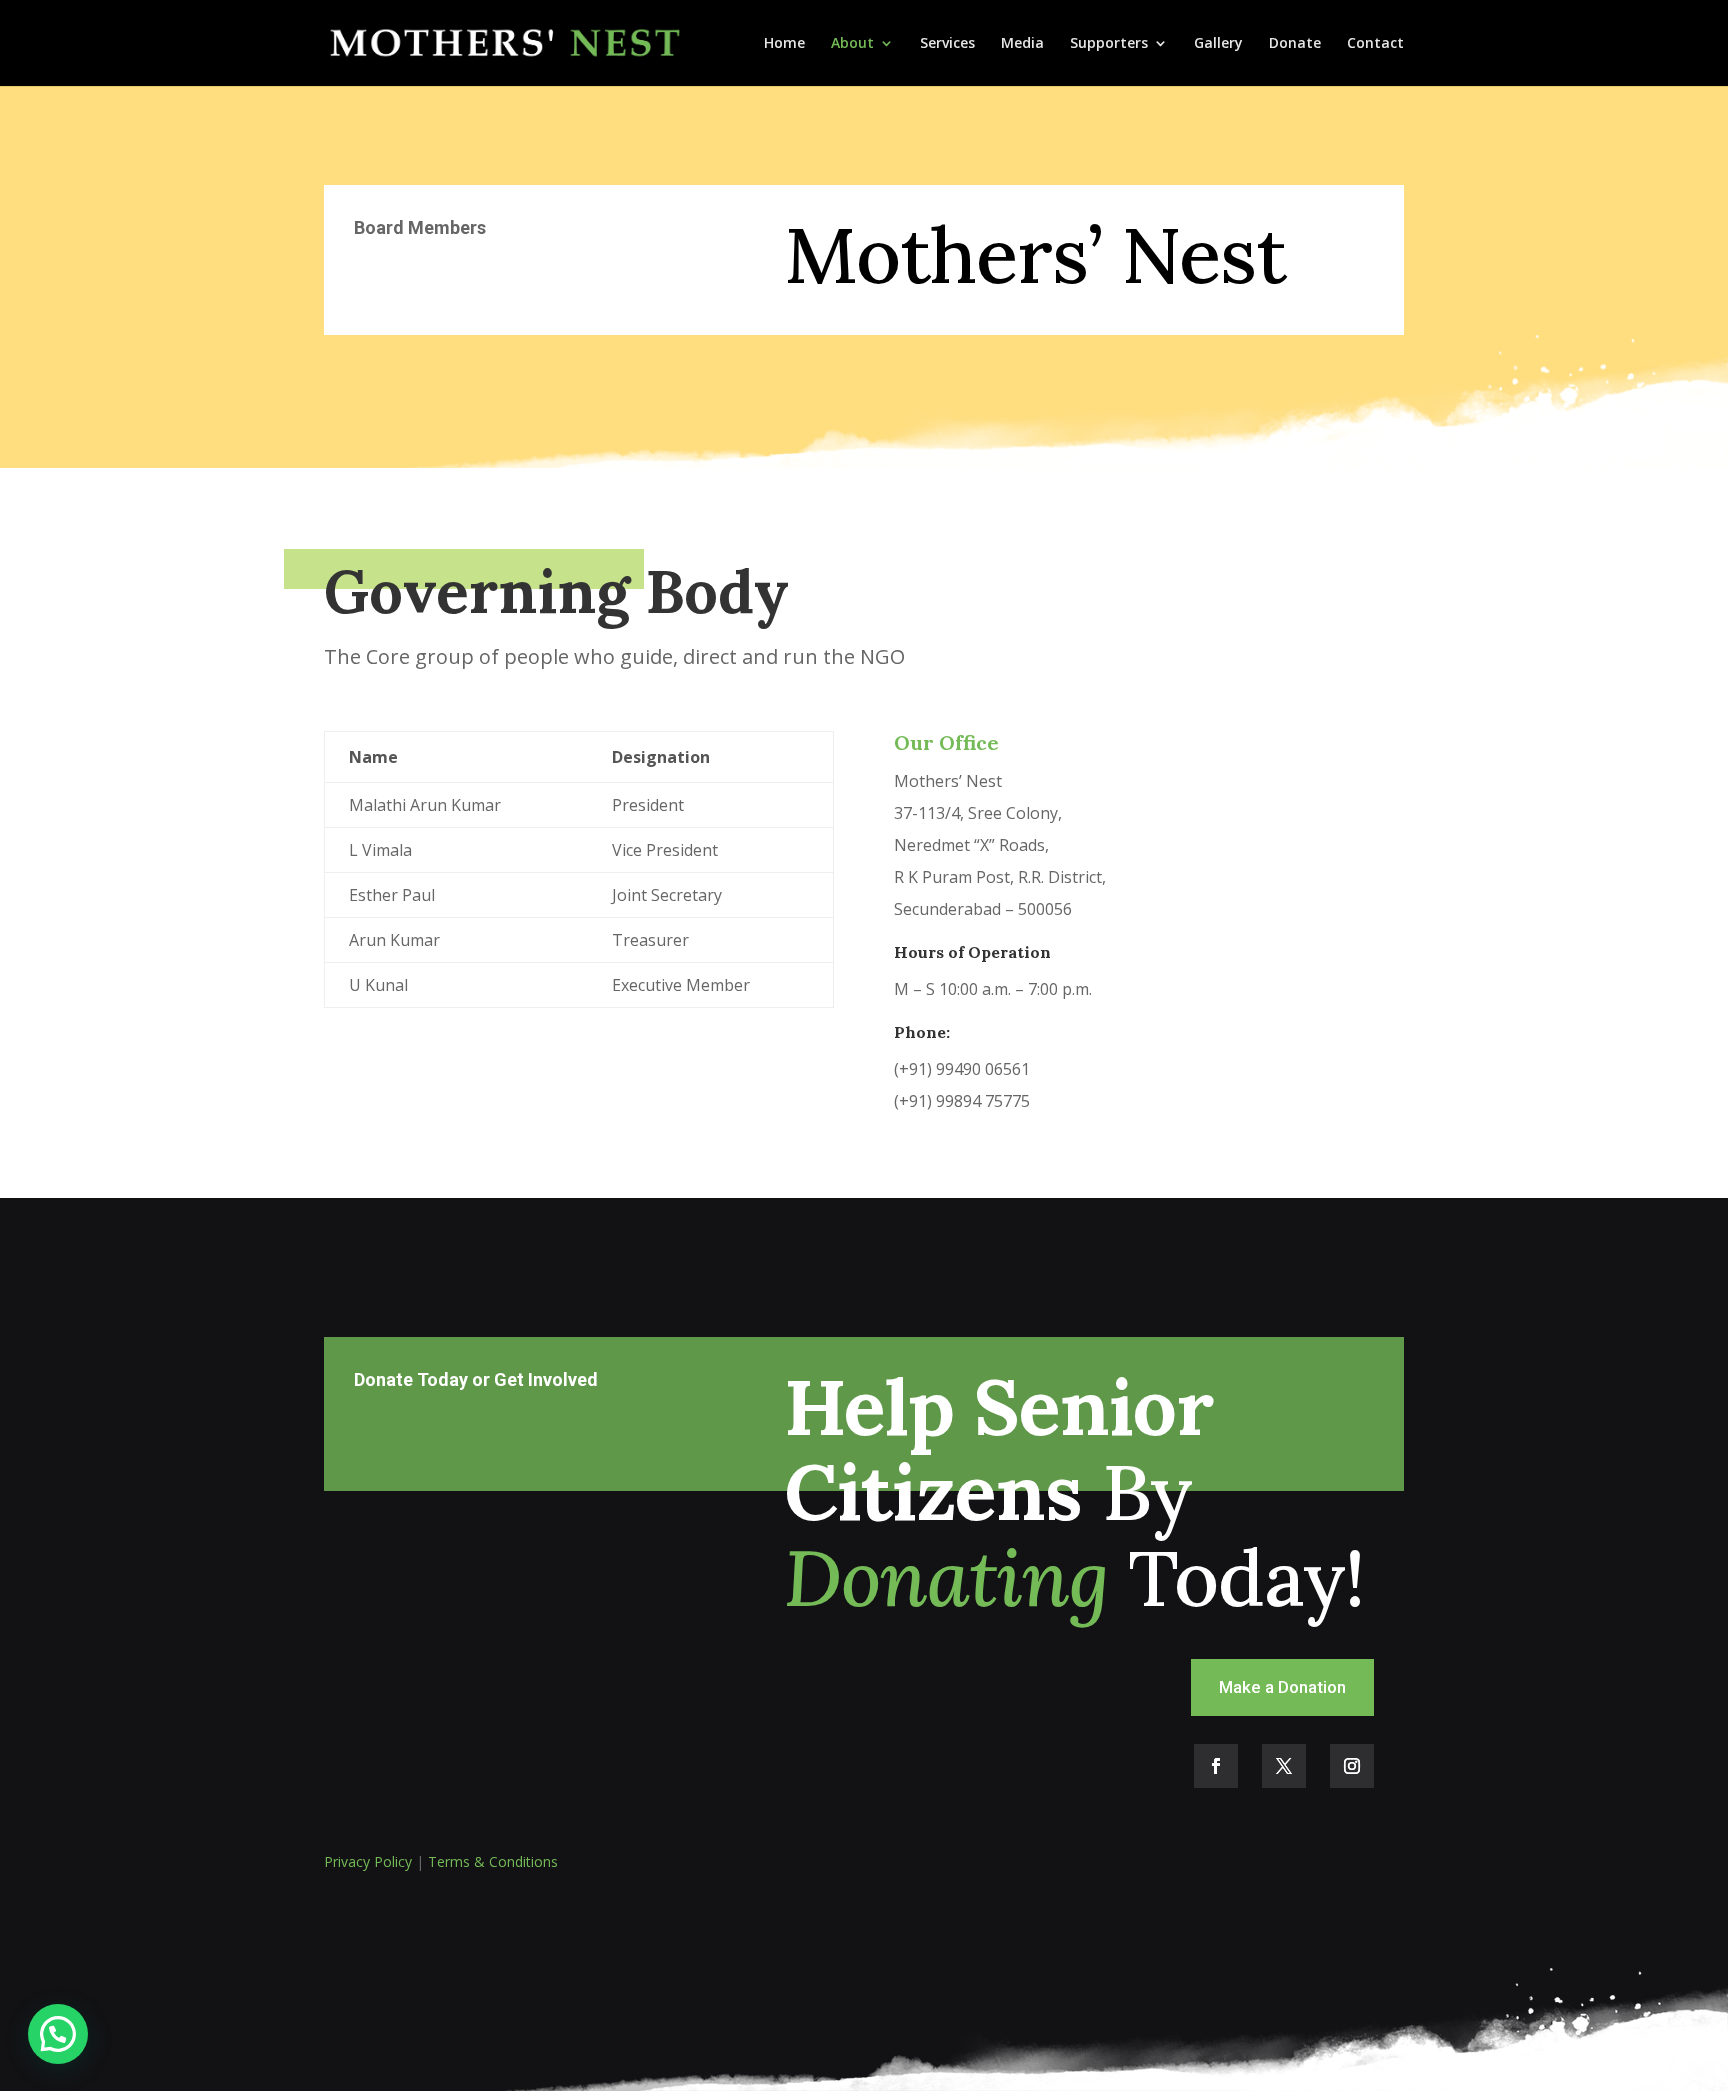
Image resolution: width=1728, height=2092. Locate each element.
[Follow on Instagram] (1352, 1766)
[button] (58, 2034)
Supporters (1109, 44)
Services (947, 44)
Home (784, 44)
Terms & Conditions (493, 1861)
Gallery (1218, 44)
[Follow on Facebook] (1216, 1766)
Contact (1375, 44)
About (852, 44)
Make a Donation (1282, 1687)
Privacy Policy (368, 1861)
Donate (1295, 44)
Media (1022, 44)
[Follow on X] (1284, 1766)
